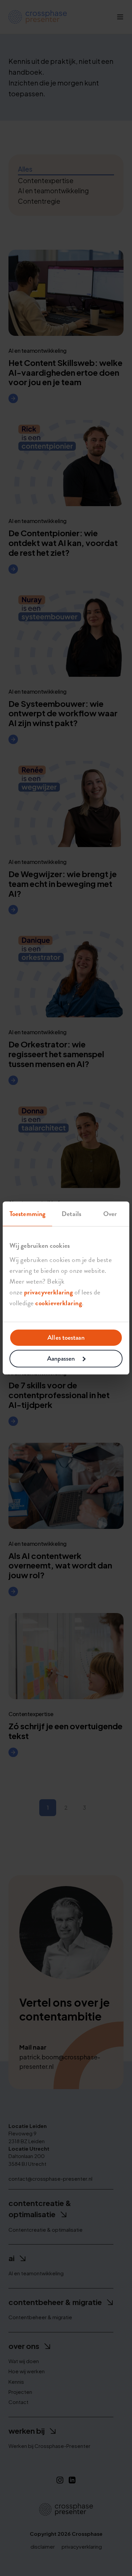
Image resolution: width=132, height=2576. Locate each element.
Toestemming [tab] (27, 1214)
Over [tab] (110, 1214)
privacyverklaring (49, 1292)
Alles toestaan (66, 1337)
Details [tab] (71, 1214)
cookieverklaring (59, 1303)
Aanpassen (61, 1358)
